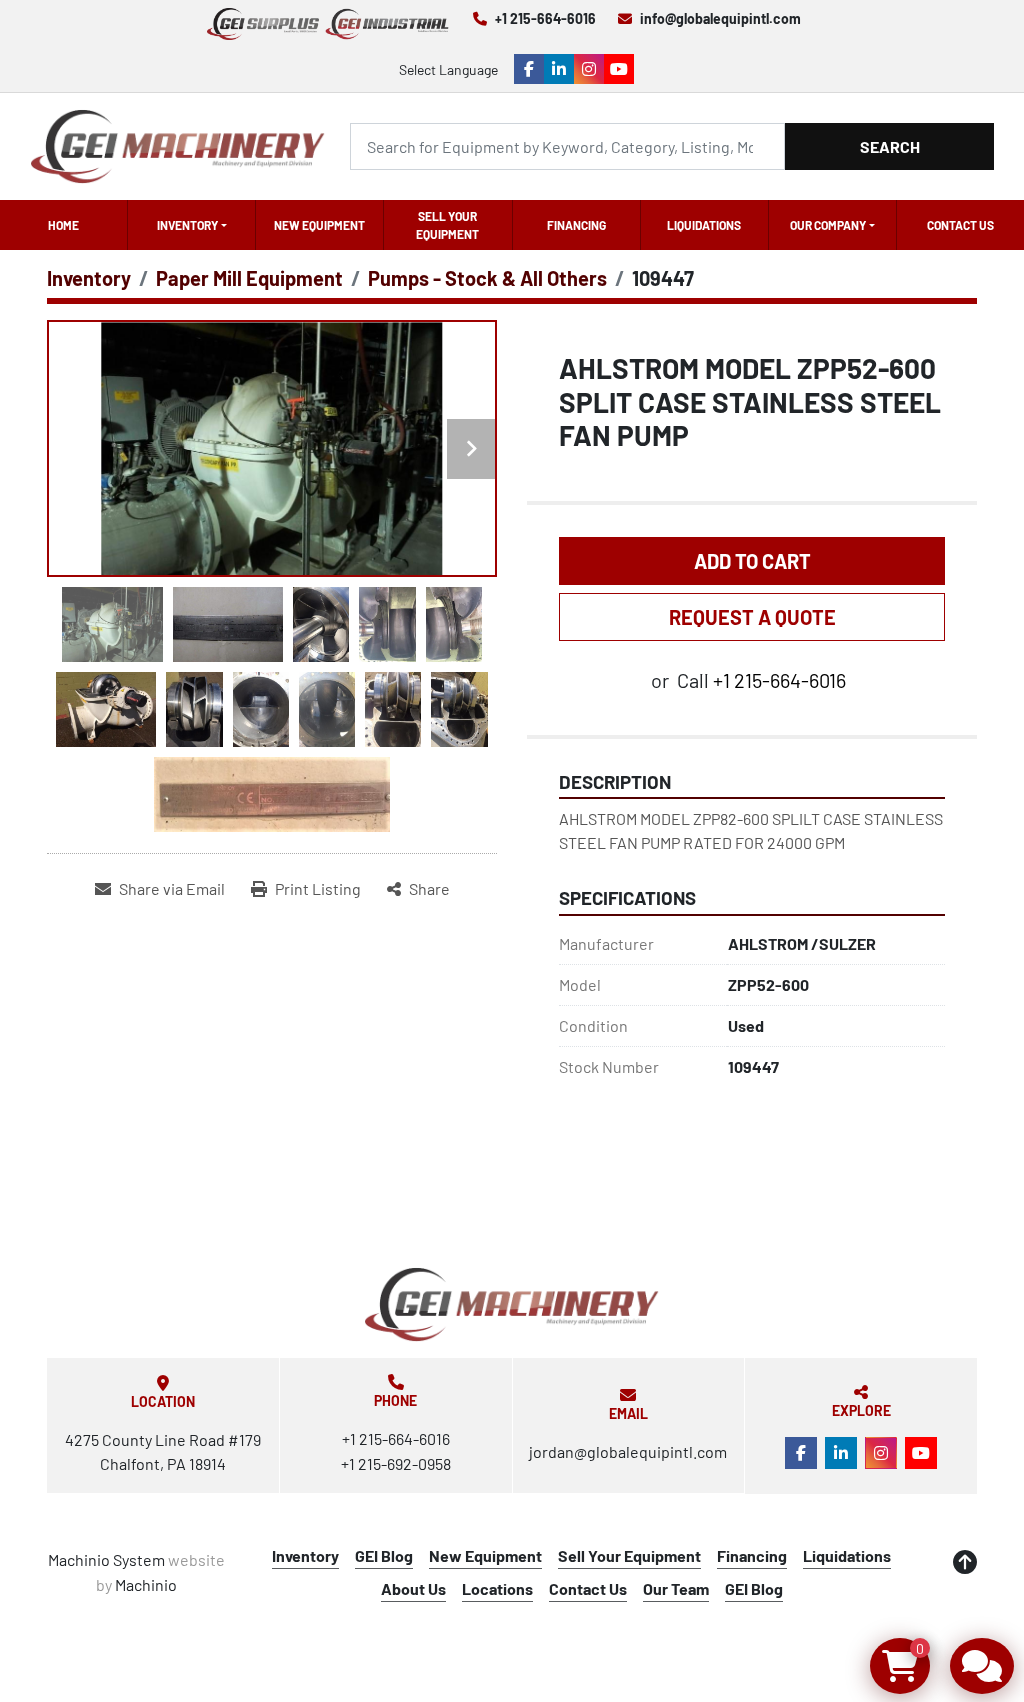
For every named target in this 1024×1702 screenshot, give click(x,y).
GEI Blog (384, 1555)
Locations (497, 1588)
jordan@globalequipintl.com (628, 1451)
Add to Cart (752, 561)
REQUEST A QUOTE (752, 617)
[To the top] (965, 1562)
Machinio (146, 1584)
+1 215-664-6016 (545, 18)
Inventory (187, 225)
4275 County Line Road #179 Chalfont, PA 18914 (163, 1451)
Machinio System (106, 1559)
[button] (191, 225)
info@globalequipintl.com (720, 18)
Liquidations (704, 225)
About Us (413, 1588)
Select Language (448, 69)
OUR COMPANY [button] (828, 225)
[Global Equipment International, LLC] (512, 1304)
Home (63, 225)
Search (890, 146)
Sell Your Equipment (447, 225)
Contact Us (960, 225)
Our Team (676, 1588)
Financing (576, 225)
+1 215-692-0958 (396, 1463)
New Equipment (319, 225)
